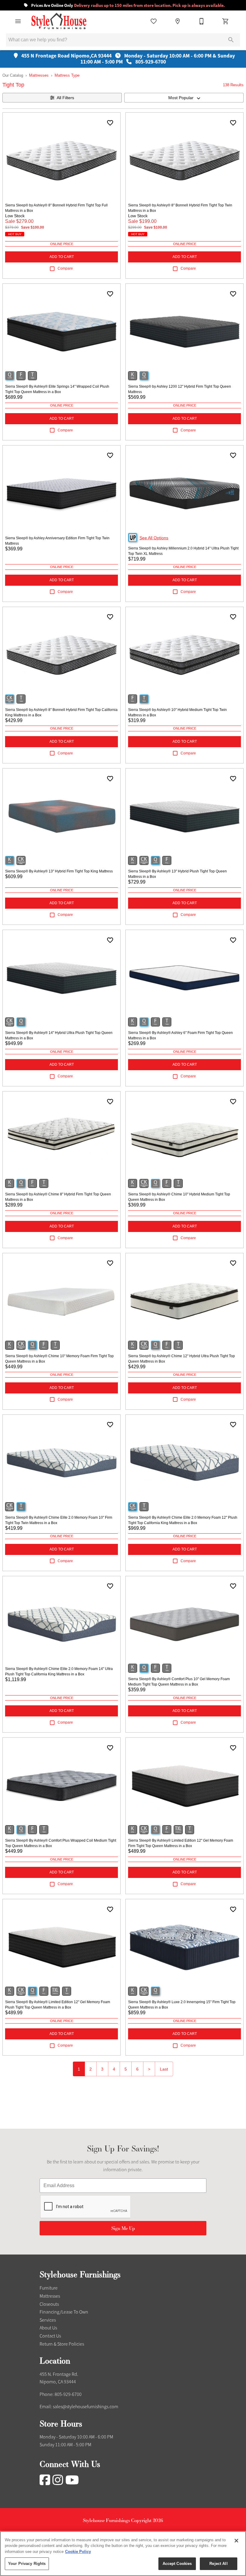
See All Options (154, 538)
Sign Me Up (123, 2228)
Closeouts (49, 2304)
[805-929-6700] (202, 21)
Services (48, 2320)
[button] (18, 21)
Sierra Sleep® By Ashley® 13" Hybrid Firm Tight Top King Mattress (59, 871)
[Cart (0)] (226, 21)
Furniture (49, 2288)
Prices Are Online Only (127, 6)
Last (164, 2069)
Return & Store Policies (62, 2344)
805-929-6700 (68, 2394)
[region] (123, 2554)
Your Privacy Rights (27, 2564)
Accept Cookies (177, 2564)
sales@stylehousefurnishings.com (85, 2407)
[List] (154, 21)
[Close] (236, 2541)
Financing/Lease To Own (64, 2312)
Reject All (218, 2564)
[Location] (178, 21)
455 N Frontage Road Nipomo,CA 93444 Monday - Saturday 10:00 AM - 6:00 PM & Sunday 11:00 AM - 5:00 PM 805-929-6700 (127, 59)
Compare (65, 268)
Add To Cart (62, 257)
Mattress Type (67, 75)
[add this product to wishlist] (110, 123)
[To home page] (59, 21)
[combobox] (184, 98)
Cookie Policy (78, 2552)
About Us (48, 2328)
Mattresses (39, 75)
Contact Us (50, 2336)
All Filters (65, 98)
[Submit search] (231, 40)
